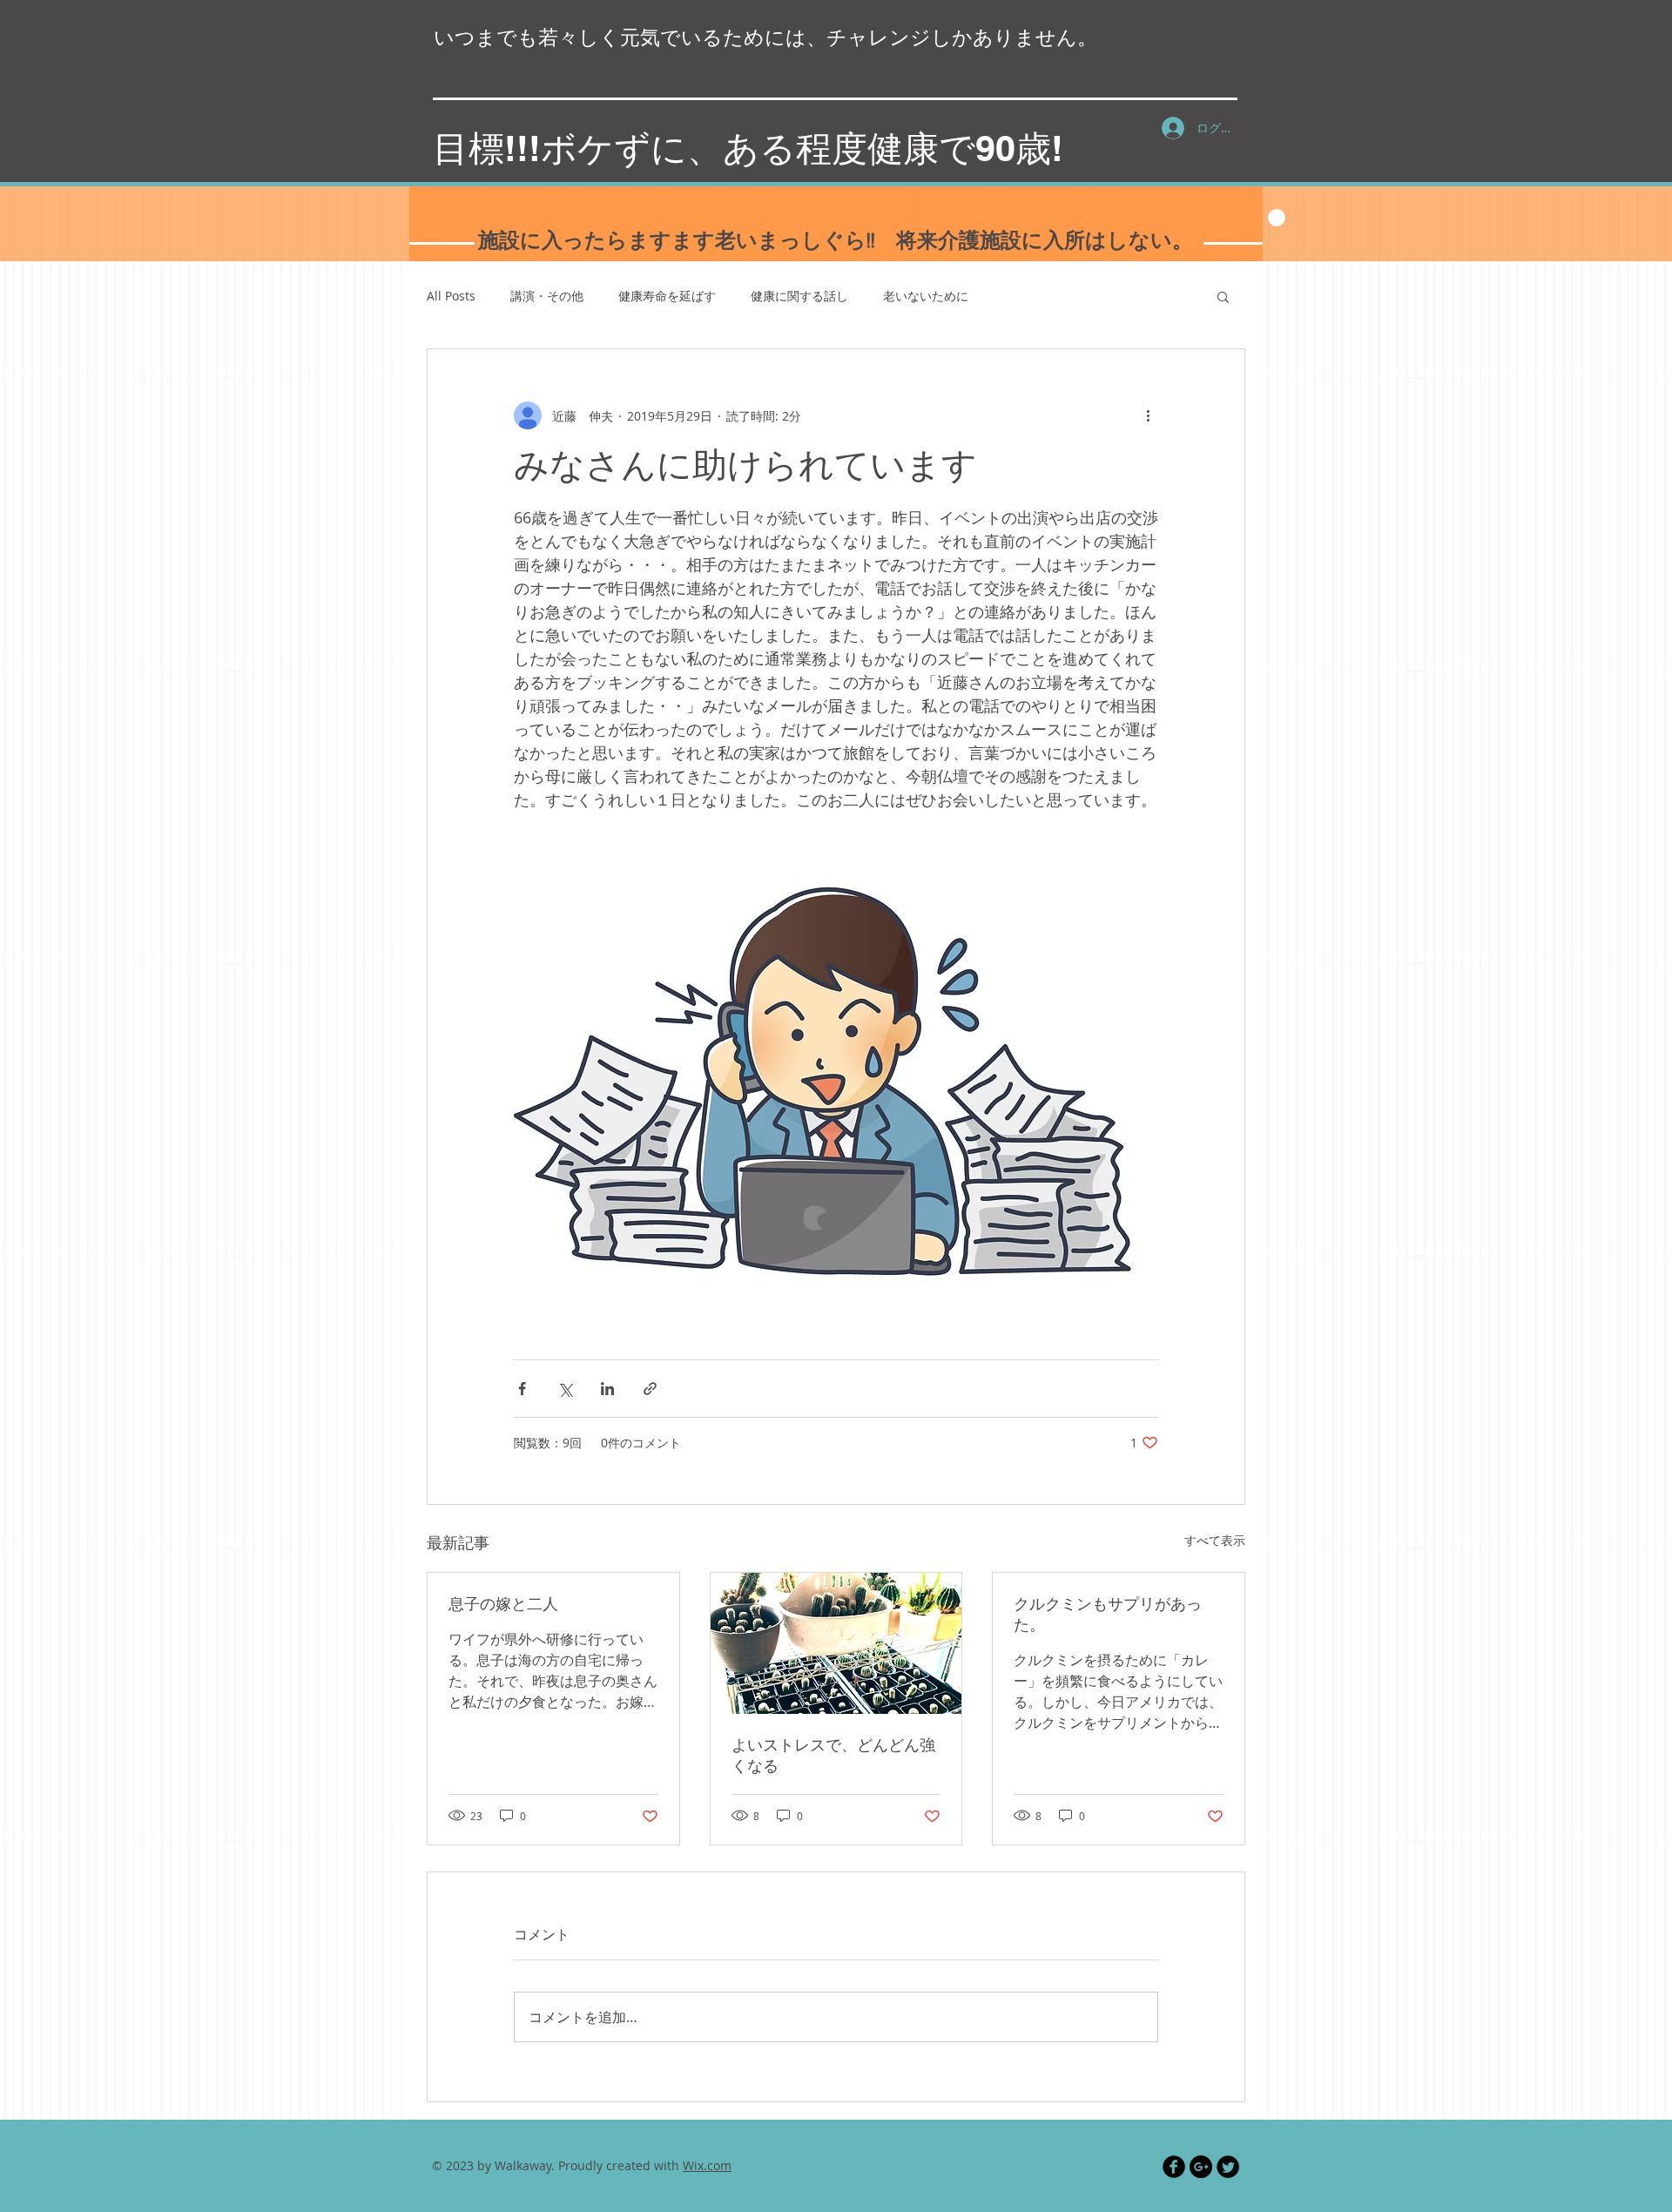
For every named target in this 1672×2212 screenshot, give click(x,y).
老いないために (926, 296)
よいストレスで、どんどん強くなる (833, 1756)
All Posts (451, 296)
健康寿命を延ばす (667, 296)
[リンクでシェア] (650, 1389)
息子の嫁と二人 (503, 1605)
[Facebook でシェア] (522, 1389)
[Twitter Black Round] (1228, 2167)
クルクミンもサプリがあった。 (1108, 1615)
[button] (1223, 296)
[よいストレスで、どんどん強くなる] (836, 1643)
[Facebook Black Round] (1174, 2167)
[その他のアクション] (1148, 415)
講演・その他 (547, 296)
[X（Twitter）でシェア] (565, 1389)
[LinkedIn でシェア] (607, 1389)
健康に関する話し (799, 296)
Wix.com (707, 2165)
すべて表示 (1215, 1540)
